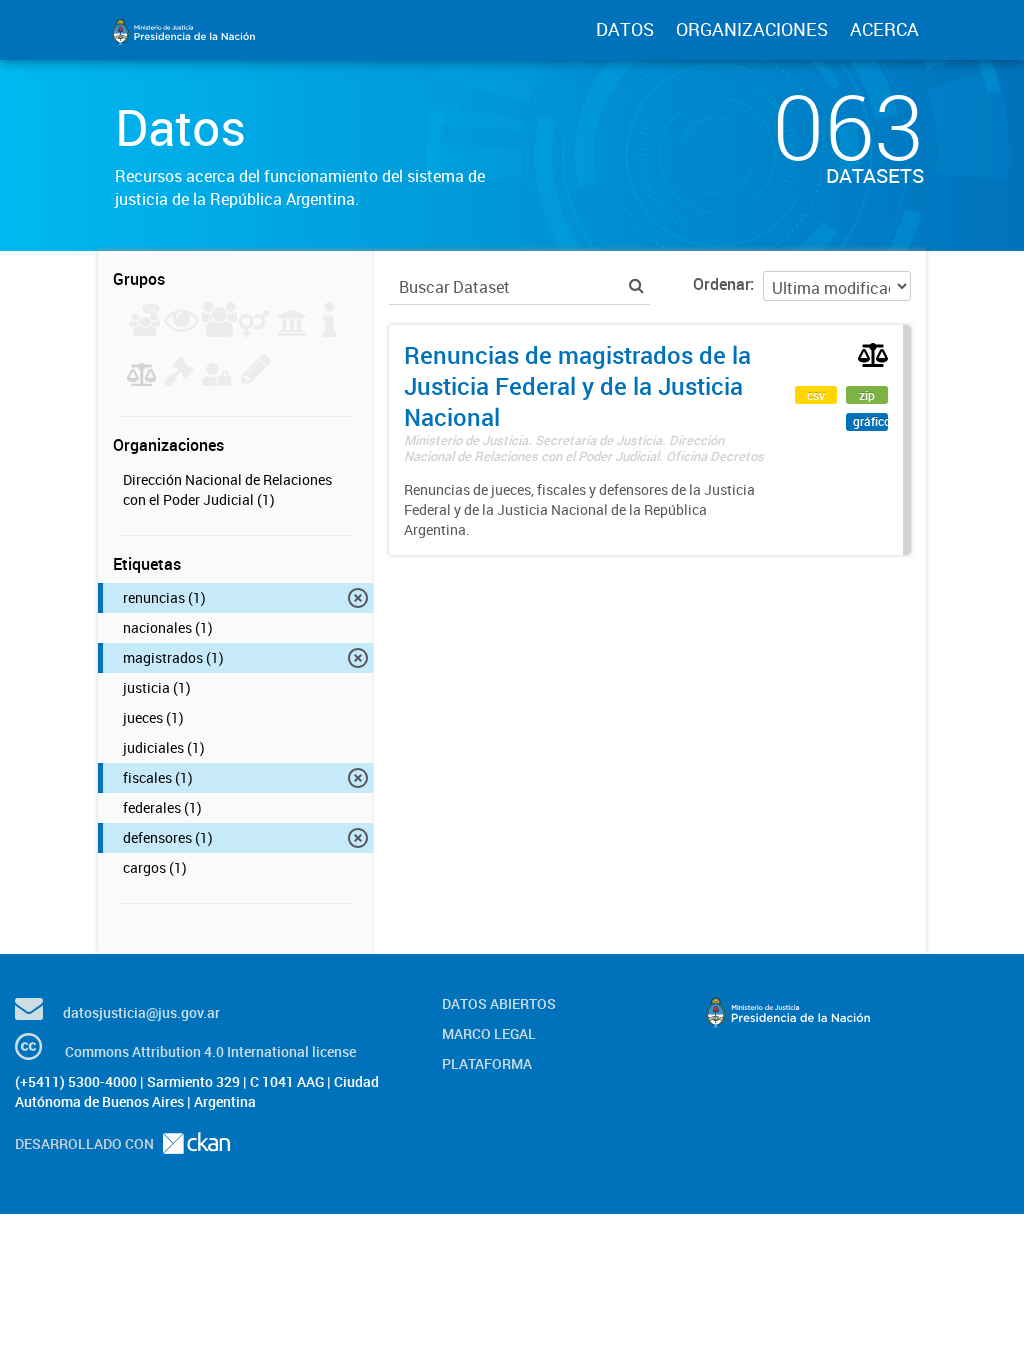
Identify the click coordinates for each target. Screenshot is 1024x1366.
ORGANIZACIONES (752, 29)
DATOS (625, 29)
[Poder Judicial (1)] (141, 380)
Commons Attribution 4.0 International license (210, 1051)
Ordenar (721, 284)
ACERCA (884, 29)
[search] (636, 285)
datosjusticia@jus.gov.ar (141, 1012)
